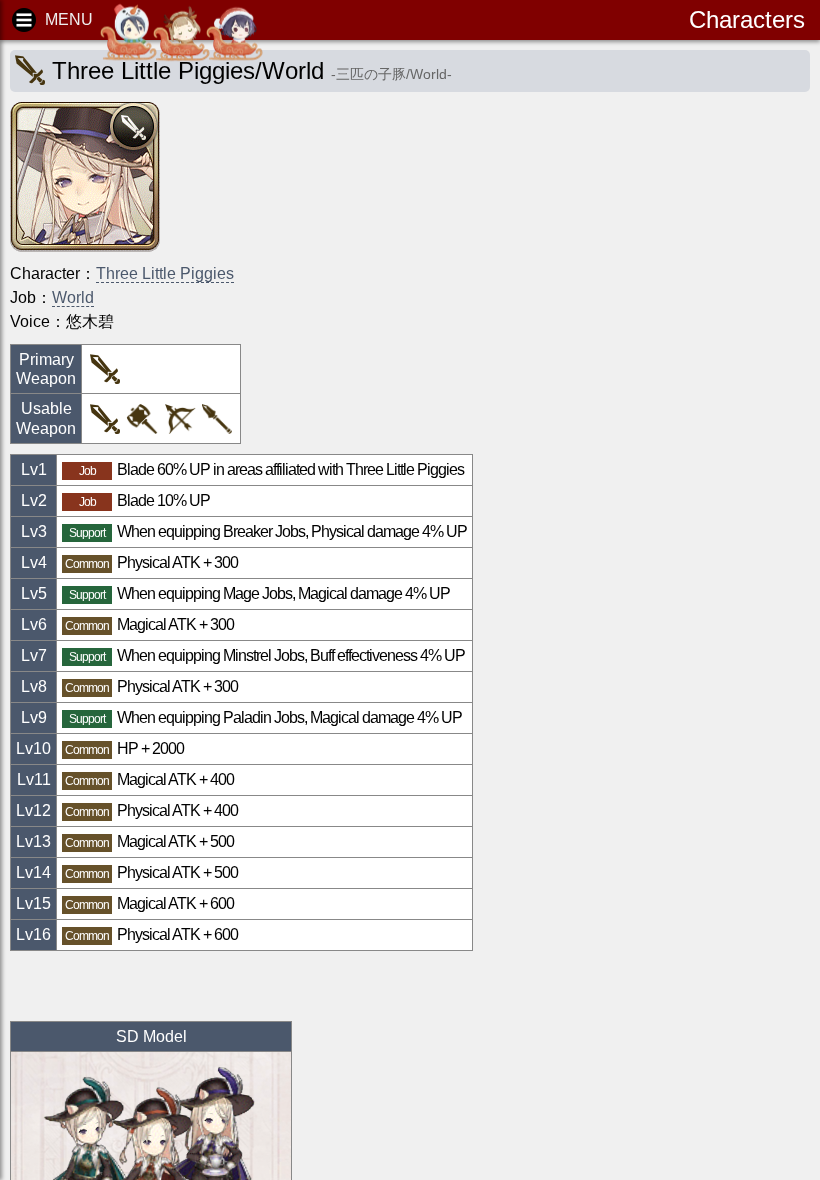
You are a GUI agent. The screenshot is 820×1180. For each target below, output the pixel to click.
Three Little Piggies (165, 273)
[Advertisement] (170, 986)
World (73, 297)
